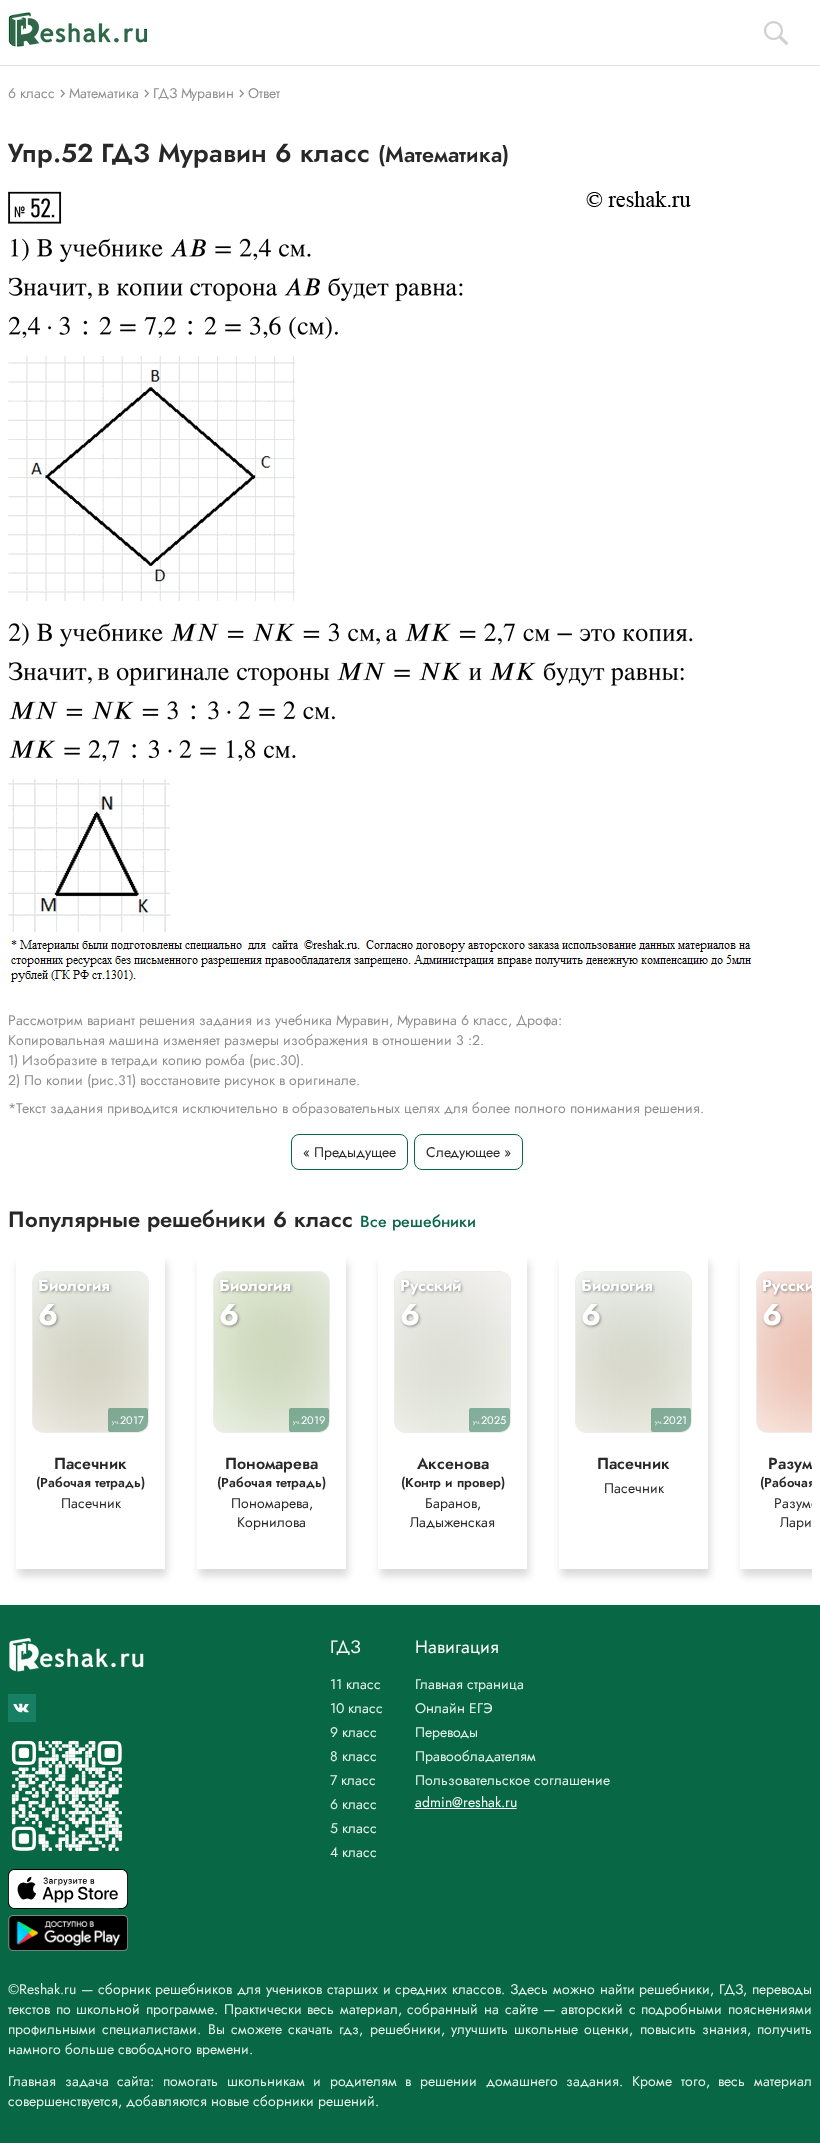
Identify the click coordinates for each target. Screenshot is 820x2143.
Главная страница (469, 1684)
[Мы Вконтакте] (22, 1708)
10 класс (356, 1708)
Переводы (446, 1732)
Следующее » (468, 1152)
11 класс (355, 1684)
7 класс (353, 1780)
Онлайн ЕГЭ (454, 1708)
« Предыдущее (349, 1152)
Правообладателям (475, 1756)
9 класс (353, 1732)
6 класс (353, 1804)
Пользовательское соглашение (512, 1780)
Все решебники (418, 1220)
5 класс (353, 1828)
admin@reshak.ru (466, 1802)
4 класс (353, 1852)
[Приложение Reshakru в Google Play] (68, 1945)
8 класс (353, 1756)
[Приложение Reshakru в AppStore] (68, 1903)
